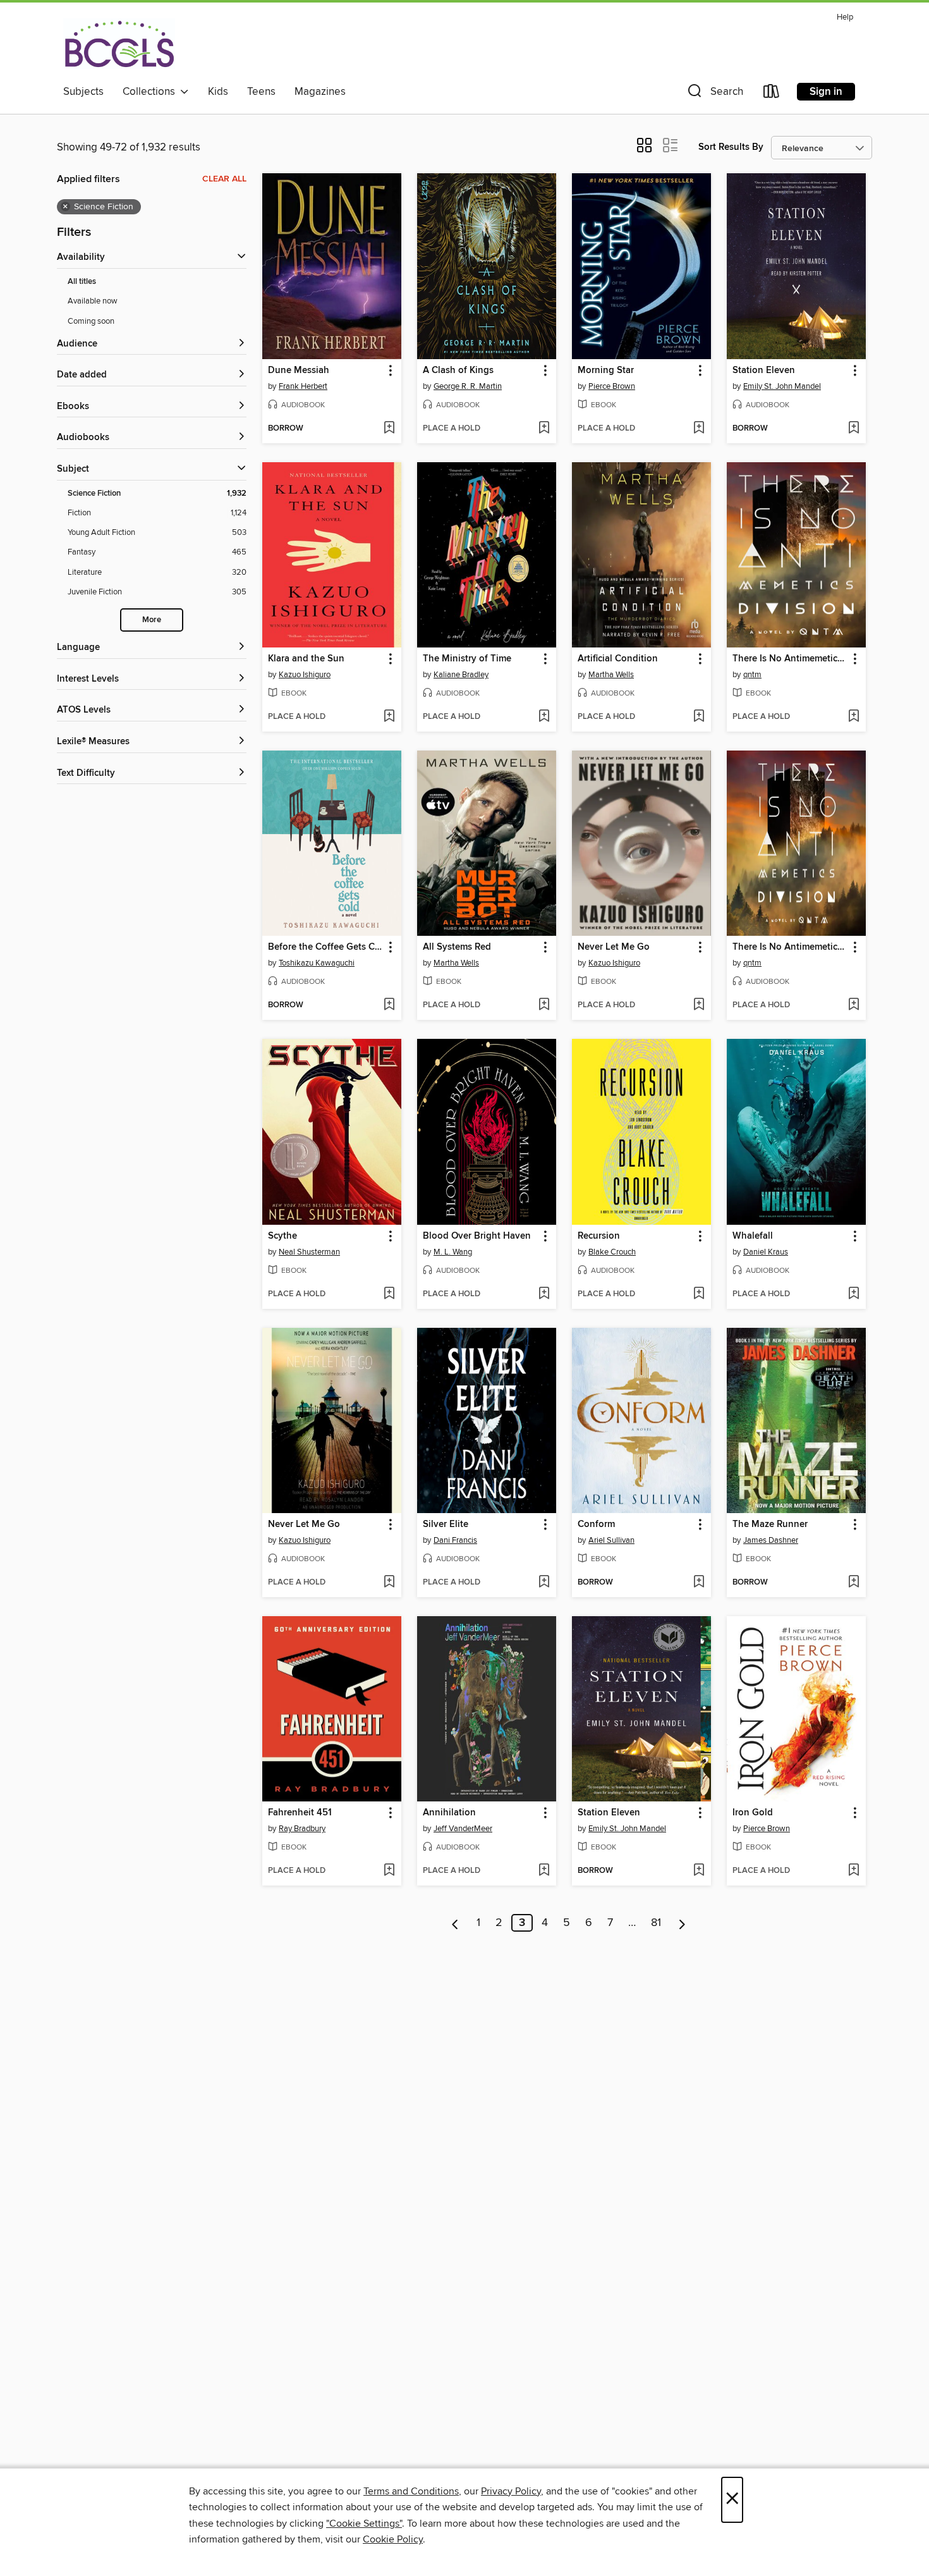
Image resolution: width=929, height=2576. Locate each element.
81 (656, 1923)
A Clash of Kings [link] (458, 371)
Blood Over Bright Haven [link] (477, 1236)
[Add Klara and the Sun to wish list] (389, 717)
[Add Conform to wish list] (699, 1583)
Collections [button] (151, 92)
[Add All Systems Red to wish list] (544, 1005)
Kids (218, 92)
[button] (714, 94)
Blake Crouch (612, 1252)
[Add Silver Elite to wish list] (544, 1583)
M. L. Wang (453, 1252)
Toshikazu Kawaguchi (317, 963)
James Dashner (771, 1540)
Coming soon (91, 321)
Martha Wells (611, 675)
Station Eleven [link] (764, 371)
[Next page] (682, 1923)
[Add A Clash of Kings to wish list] (544, 429)
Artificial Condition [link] (618, 659)
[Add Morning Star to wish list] (699, 429)
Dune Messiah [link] (299, 371)
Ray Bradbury (302, 1829)
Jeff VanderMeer (463, 1829)
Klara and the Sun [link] (306, 659)
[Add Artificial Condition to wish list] (699, 717)
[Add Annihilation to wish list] (544, 1871)
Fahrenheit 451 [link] (300, 1813)
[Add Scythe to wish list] (389, 1294)
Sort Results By (731, 147)
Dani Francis (455, 1540)
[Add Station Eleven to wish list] (853, 429)
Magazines (320, 92)
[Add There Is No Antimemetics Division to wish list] (853, 717)
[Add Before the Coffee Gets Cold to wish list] (389, 1005)
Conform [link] (596, 1524)
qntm (752, 675)
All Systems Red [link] (457, 947)
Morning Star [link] (606, 371)
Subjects (83, 92)
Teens (261, 92)
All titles (82, 282)
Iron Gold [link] (753, 1813)
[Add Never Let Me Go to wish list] (699, 1005)
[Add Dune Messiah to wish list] (389, 429)
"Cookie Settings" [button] (364, 2524)
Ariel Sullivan (611, 1540)
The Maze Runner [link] (770, 1524)
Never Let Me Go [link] (614, 947)
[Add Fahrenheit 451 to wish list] (389, 1871)
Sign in (826, 92)
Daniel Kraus (766, 1252)
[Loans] (772, 94)
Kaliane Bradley (461, 675)
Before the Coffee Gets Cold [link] (326, 947)
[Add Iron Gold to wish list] (853, 1871)
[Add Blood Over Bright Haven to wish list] (544, 1294)
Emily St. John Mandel (782, 386)
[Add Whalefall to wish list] (853, 1294)
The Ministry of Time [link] (467, 659)
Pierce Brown (612, 386)
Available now (93, 301)
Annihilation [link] (449, 1813)
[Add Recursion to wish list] (699, 1294)
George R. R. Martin (468, 386)
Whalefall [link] (753, 1236)
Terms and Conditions (411, 2491)
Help (845, 17)
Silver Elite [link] (446, 1524)
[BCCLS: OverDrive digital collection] (119, 44)
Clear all (224, 179)
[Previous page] (455, 1923)
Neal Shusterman (309, 1252)
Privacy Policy (511, 2491)
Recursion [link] (599, 1236)
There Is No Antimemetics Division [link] (790, 659)
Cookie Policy (393, 2539)
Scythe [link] (282, 1236)
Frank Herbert (303, 386)
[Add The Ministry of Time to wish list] (544, 717)
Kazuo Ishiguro (305, 675)
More (152, 620)
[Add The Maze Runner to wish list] (853, 1583)
